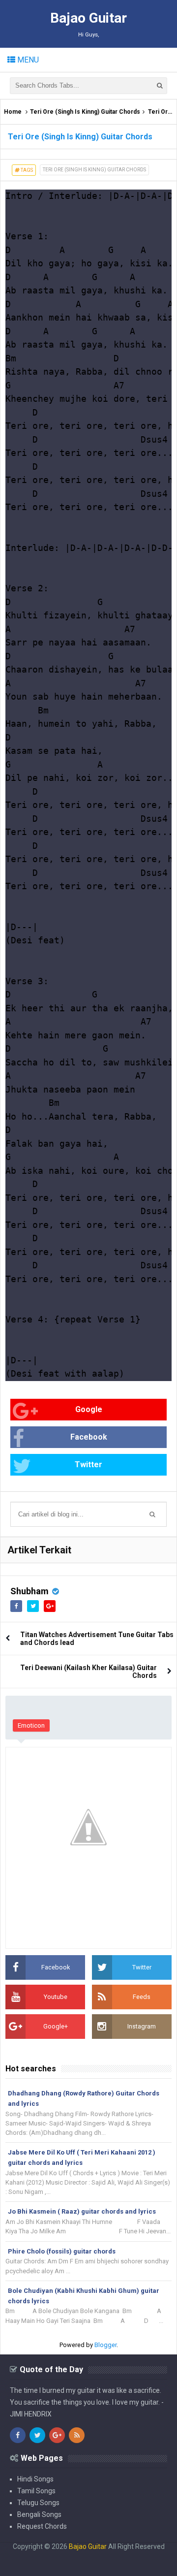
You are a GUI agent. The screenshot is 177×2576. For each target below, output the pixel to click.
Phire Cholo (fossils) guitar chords (62, 2251)
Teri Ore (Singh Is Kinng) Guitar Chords (85, 112)
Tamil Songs (36, 2491)
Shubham (29, 1591)
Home (13, 112)
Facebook (89, 1437)
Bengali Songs (39, 2514)
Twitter (88, 1465)
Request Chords (42, 2526)
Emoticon (31, 1725)
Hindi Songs (35, 2479)
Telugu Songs (38, 2503)
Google (89, 1409)
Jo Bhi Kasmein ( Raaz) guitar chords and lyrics (82, 2211)
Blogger (105, 2345)
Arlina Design (69, 2554)
